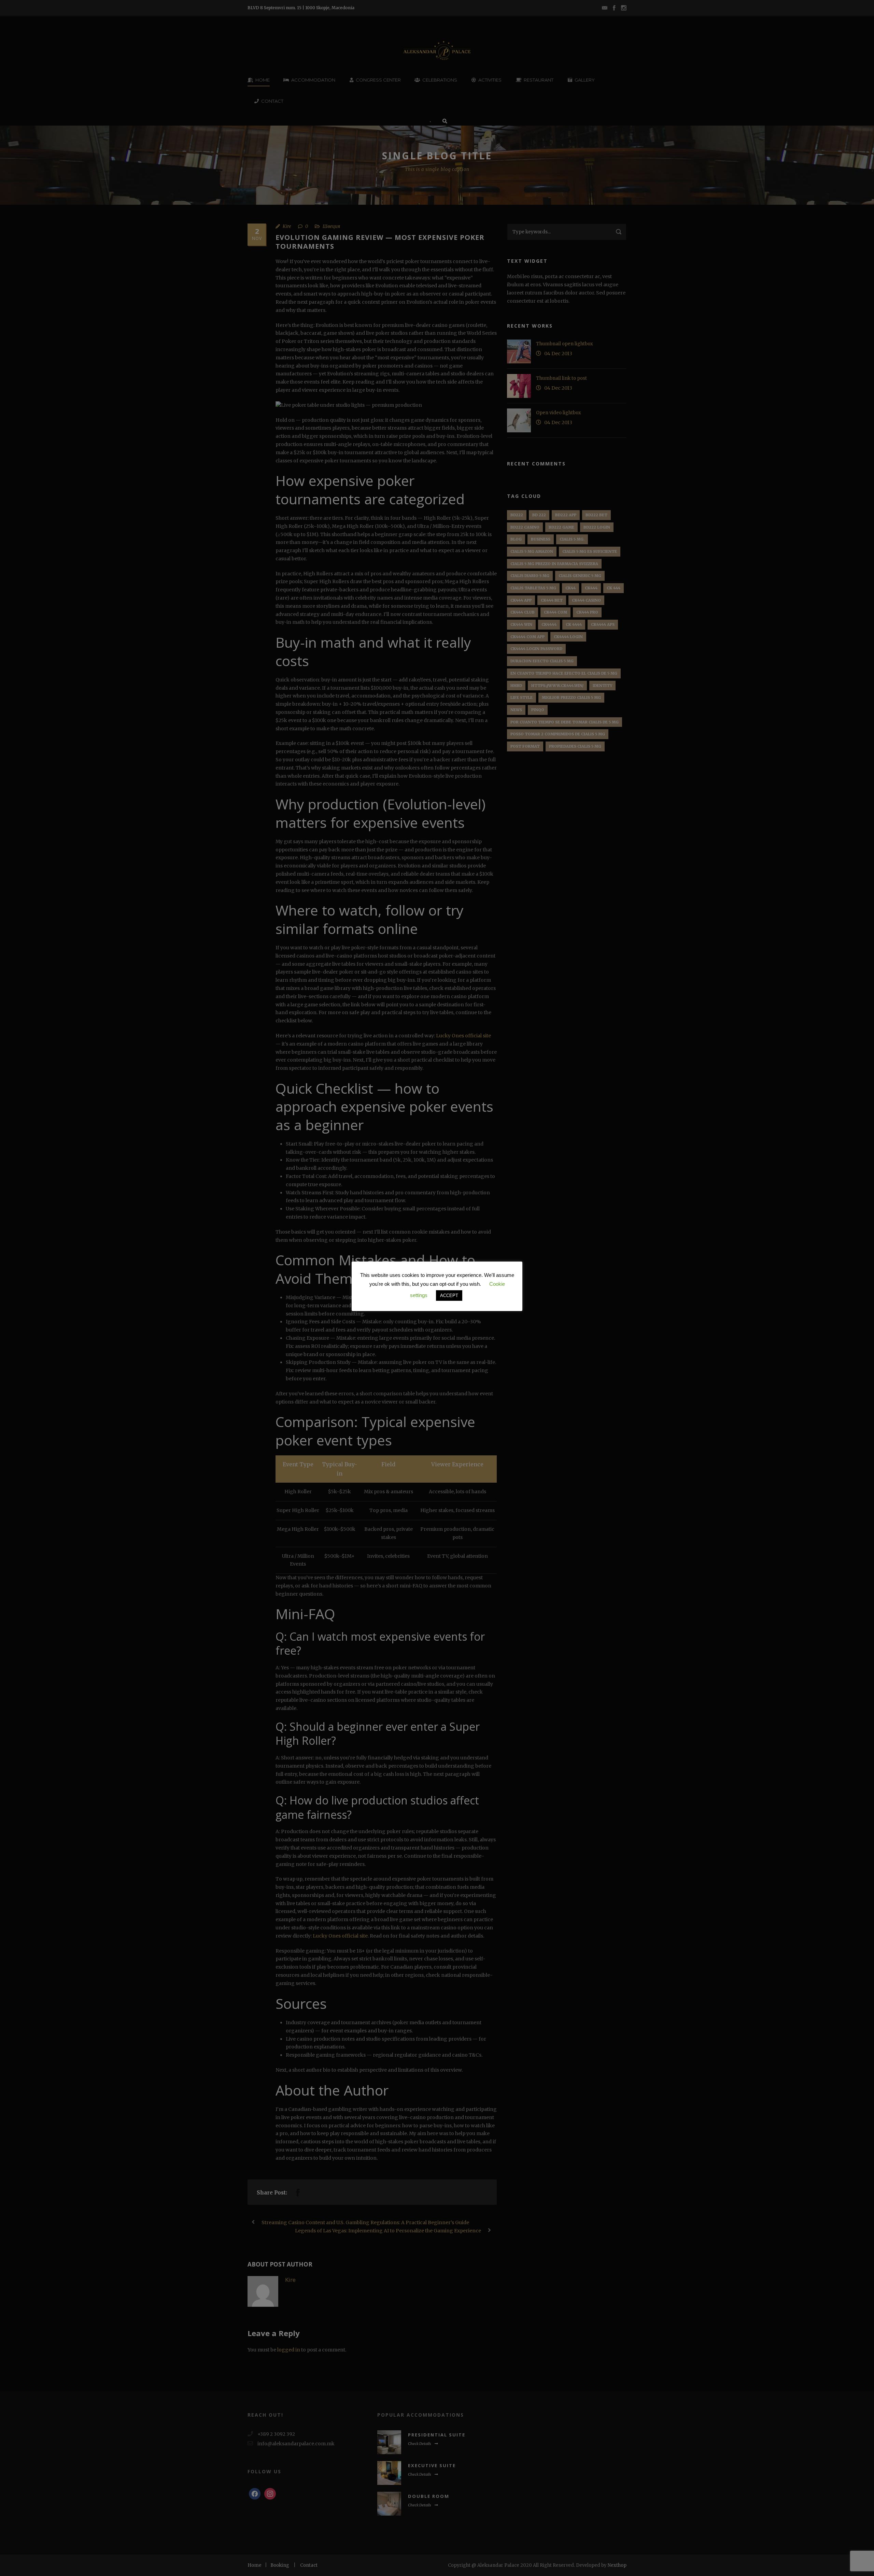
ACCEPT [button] (449, 1296)
